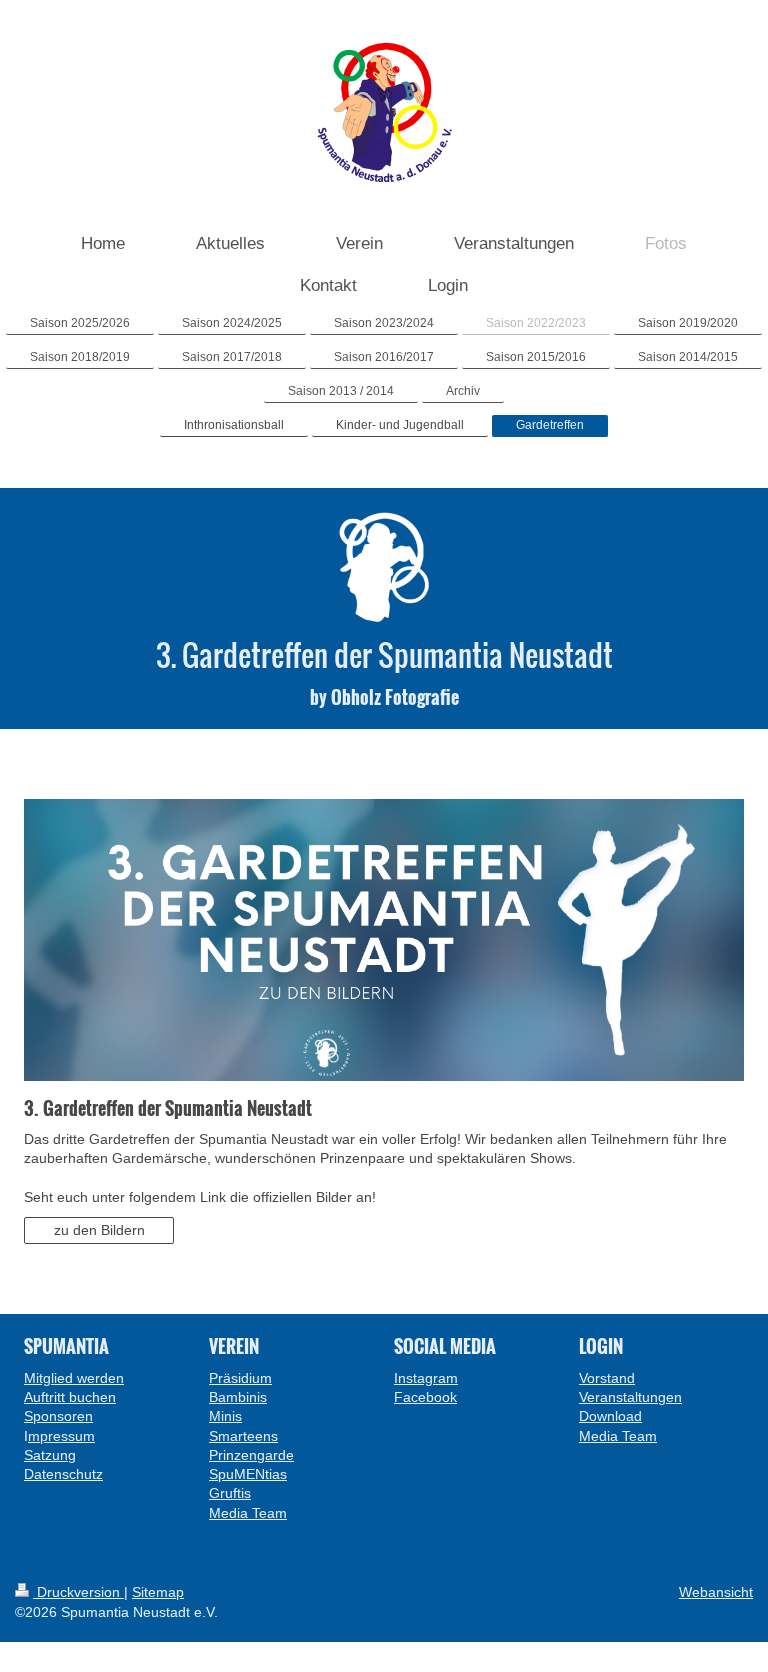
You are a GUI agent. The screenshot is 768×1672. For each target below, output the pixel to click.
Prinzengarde (251, 1455)
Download (610, 1416)
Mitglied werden (74, 1378)
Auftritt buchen (70, 1397)
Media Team (248, 1513)
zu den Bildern (99, 1230)
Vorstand (607, 1378)
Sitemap (158, 1592)
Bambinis (238, 1397)
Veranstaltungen (630, 1397)
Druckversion (78, 1592)
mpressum (61, 1436)
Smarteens (243, 1436)
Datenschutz (63, 1474)
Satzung (50, 1455)
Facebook (425, 1397)
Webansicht (716, 1592)
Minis (225, 1416)
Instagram (426, 1378)
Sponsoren (58, 1416)
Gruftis (230, 1493)
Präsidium (240, 1378)
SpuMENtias (248, 1474)
